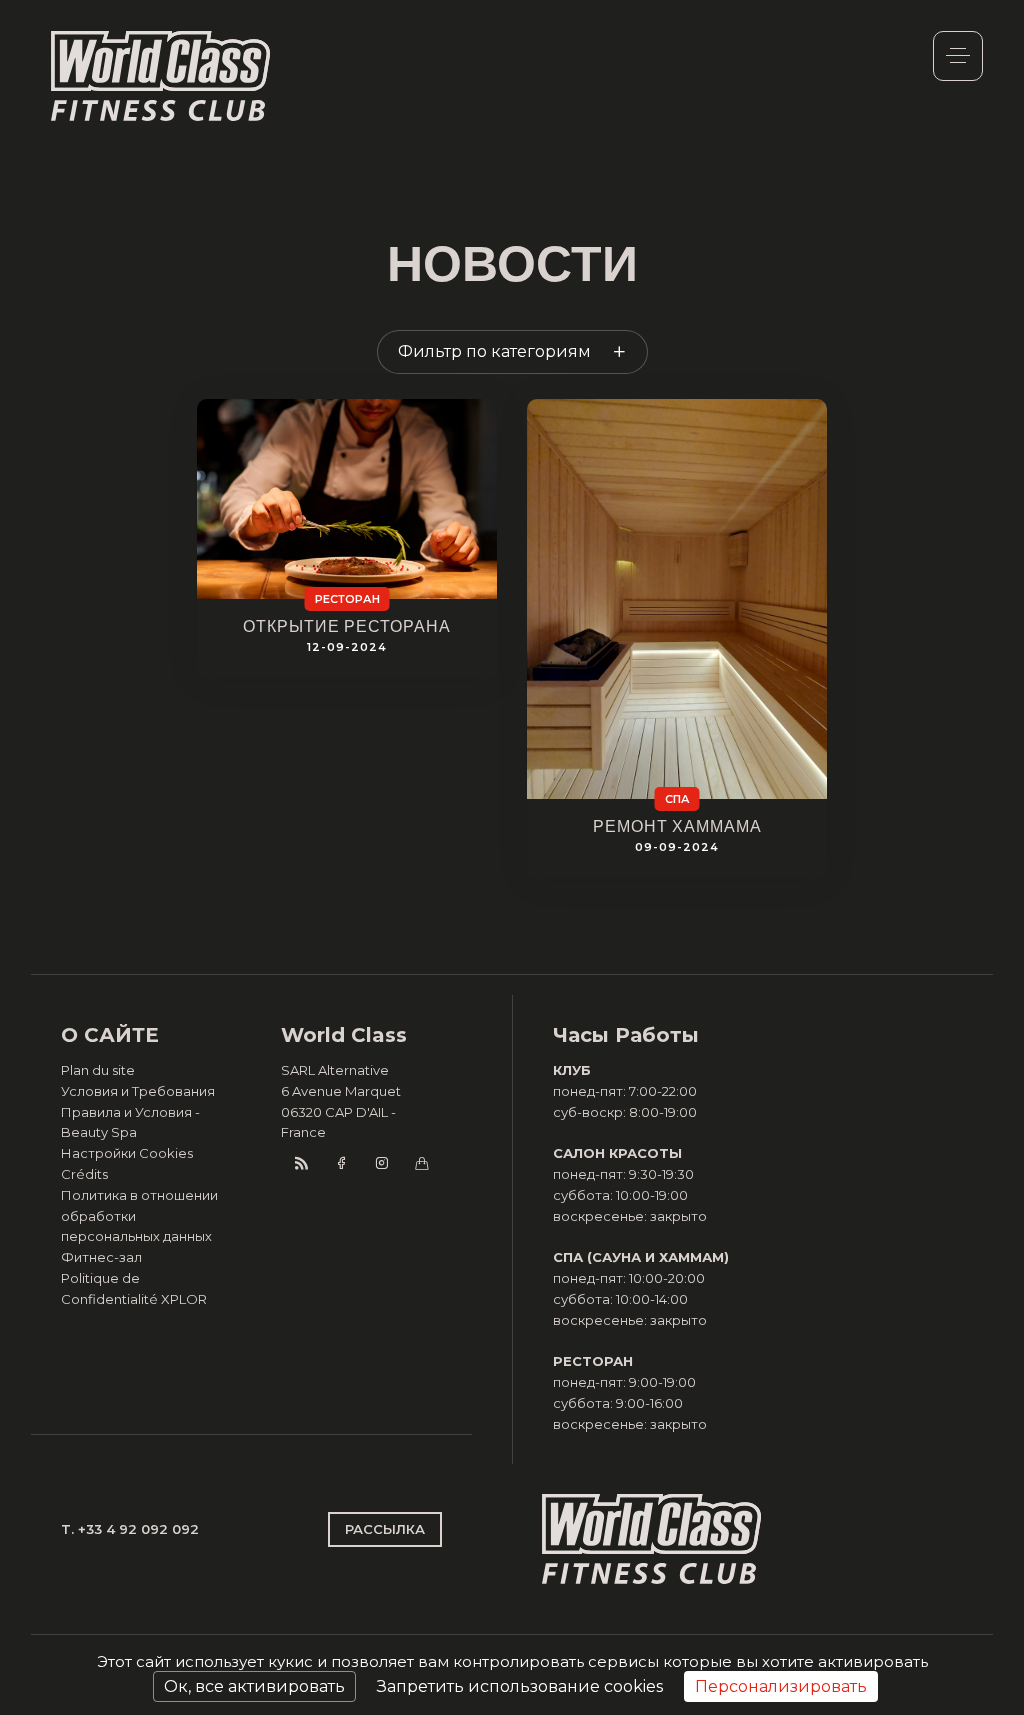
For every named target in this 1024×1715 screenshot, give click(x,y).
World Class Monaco (161, 76)
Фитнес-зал (101, 1257)
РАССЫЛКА (385, 1529)
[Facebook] (341, 1163)
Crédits (84, 1174)
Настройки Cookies (127, 1153)
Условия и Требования (138, 1091)
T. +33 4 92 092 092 (130, 1529)
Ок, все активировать (254, 1686)
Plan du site (98, 1070)
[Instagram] (381, 1163)
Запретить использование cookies (520, 1686)
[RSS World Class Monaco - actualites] (301, 1163)
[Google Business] (421, 1163)
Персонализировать (781, 1686)
